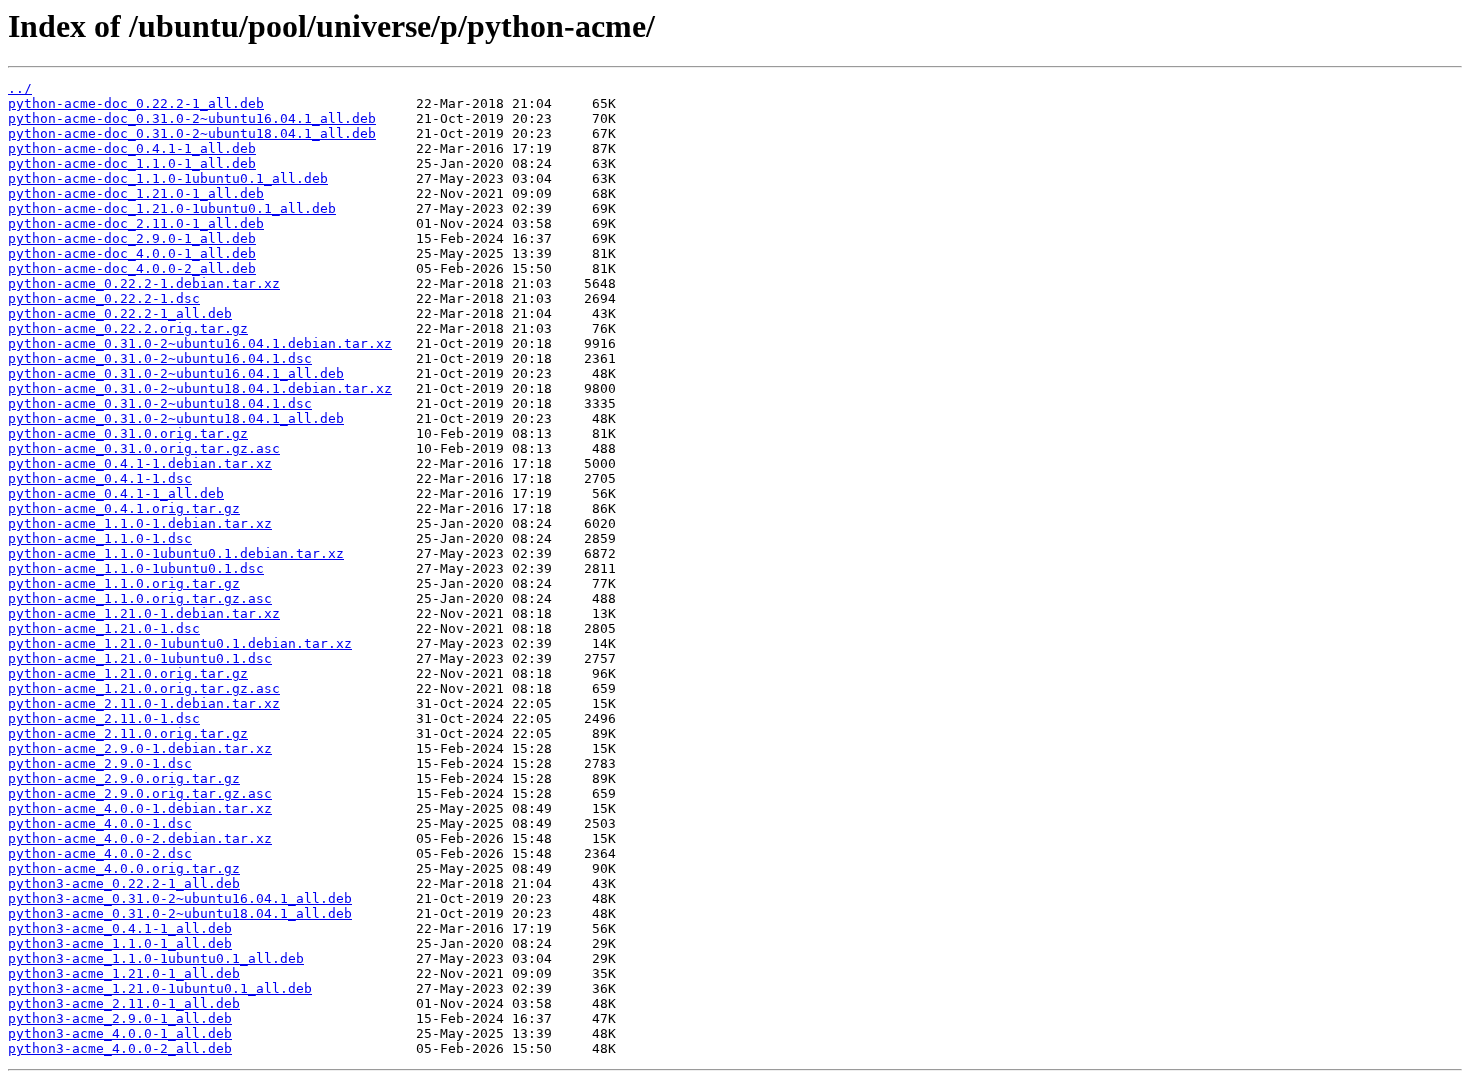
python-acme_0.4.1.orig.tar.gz (124, 508)
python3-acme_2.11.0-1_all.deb (124, 1003)
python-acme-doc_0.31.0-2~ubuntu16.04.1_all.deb (192, 118)
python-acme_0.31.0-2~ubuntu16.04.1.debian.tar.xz (200, 343)
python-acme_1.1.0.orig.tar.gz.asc (140, 598)
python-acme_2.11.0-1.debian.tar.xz (144, 703)
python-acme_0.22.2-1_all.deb (120, 313)
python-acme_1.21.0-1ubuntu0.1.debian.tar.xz (180, 643)
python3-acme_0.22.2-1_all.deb (124, 883)
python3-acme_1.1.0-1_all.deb (120, 943)
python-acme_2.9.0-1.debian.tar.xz (140, 748)
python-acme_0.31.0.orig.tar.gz (128, 433)
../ (20, 88)
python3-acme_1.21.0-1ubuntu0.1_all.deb (160, 988)
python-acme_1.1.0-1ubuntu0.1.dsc (136, 568)
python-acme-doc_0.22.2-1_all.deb (136, 103)
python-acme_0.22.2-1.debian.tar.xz (144, 283)
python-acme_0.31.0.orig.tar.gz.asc (144, 448)
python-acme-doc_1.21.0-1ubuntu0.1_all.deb (172, 208)
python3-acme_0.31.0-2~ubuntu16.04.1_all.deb (180, 898)
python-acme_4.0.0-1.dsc (100, 823)
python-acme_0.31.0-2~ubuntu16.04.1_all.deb (176, 373)
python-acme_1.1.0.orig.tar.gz (124, 583)
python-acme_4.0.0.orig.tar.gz (124, 868)
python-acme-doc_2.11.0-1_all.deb (136, 223)
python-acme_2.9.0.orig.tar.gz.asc (140, 793)
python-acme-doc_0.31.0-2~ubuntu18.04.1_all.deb (192, 133)
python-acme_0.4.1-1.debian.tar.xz (140, 463)
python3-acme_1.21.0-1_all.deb (124, 973)
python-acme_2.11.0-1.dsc (104, 718)
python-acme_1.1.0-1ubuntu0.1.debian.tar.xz (176, 553)
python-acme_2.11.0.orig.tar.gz (128, 733)
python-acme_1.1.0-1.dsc (100, 538)
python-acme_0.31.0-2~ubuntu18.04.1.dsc (160, 403)
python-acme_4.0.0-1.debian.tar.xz (140, 808)
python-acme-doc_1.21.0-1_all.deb (136, 193)
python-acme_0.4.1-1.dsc (100, 478)
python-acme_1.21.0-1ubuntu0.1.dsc (140, 658)
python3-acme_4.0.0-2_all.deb (120, 1048)
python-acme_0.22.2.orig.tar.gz (128, 328)
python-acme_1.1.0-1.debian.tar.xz (140, 523)
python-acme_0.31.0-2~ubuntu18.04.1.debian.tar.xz (200, 388)
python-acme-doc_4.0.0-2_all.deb (132, 268)
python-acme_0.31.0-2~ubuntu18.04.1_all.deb (176, 418)
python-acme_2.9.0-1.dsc (100, 763)
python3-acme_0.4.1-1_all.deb (120, 928)
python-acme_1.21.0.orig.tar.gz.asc (144, 688)
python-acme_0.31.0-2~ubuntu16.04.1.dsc (160, 358)
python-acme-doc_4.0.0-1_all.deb (132, 253)
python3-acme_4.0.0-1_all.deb (120, 1033)
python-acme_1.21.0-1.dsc (104, 628)
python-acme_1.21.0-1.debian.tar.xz (144, 613)
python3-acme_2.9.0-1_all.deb (120, 1018)
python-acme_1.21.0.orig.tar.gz (128, 673)
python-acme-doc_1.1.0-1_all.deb (132, 163)
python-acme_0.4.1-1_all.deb (116, 493)
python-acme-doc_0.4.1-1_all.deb (132, 148)
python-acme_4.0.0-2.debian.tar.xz (140, 838)
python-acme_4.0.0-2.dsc (100, 853)
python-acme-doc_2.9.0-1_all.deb (132, 238)
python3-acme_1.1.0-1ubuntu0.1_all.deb (156, 958)
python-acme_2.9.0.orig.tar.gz (124, 778)
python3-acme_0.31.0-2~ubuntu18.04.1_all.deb (180, 913)
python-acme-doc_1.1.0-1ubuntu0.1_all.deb (168, 178)
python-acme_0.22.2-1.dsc (104, 298)
